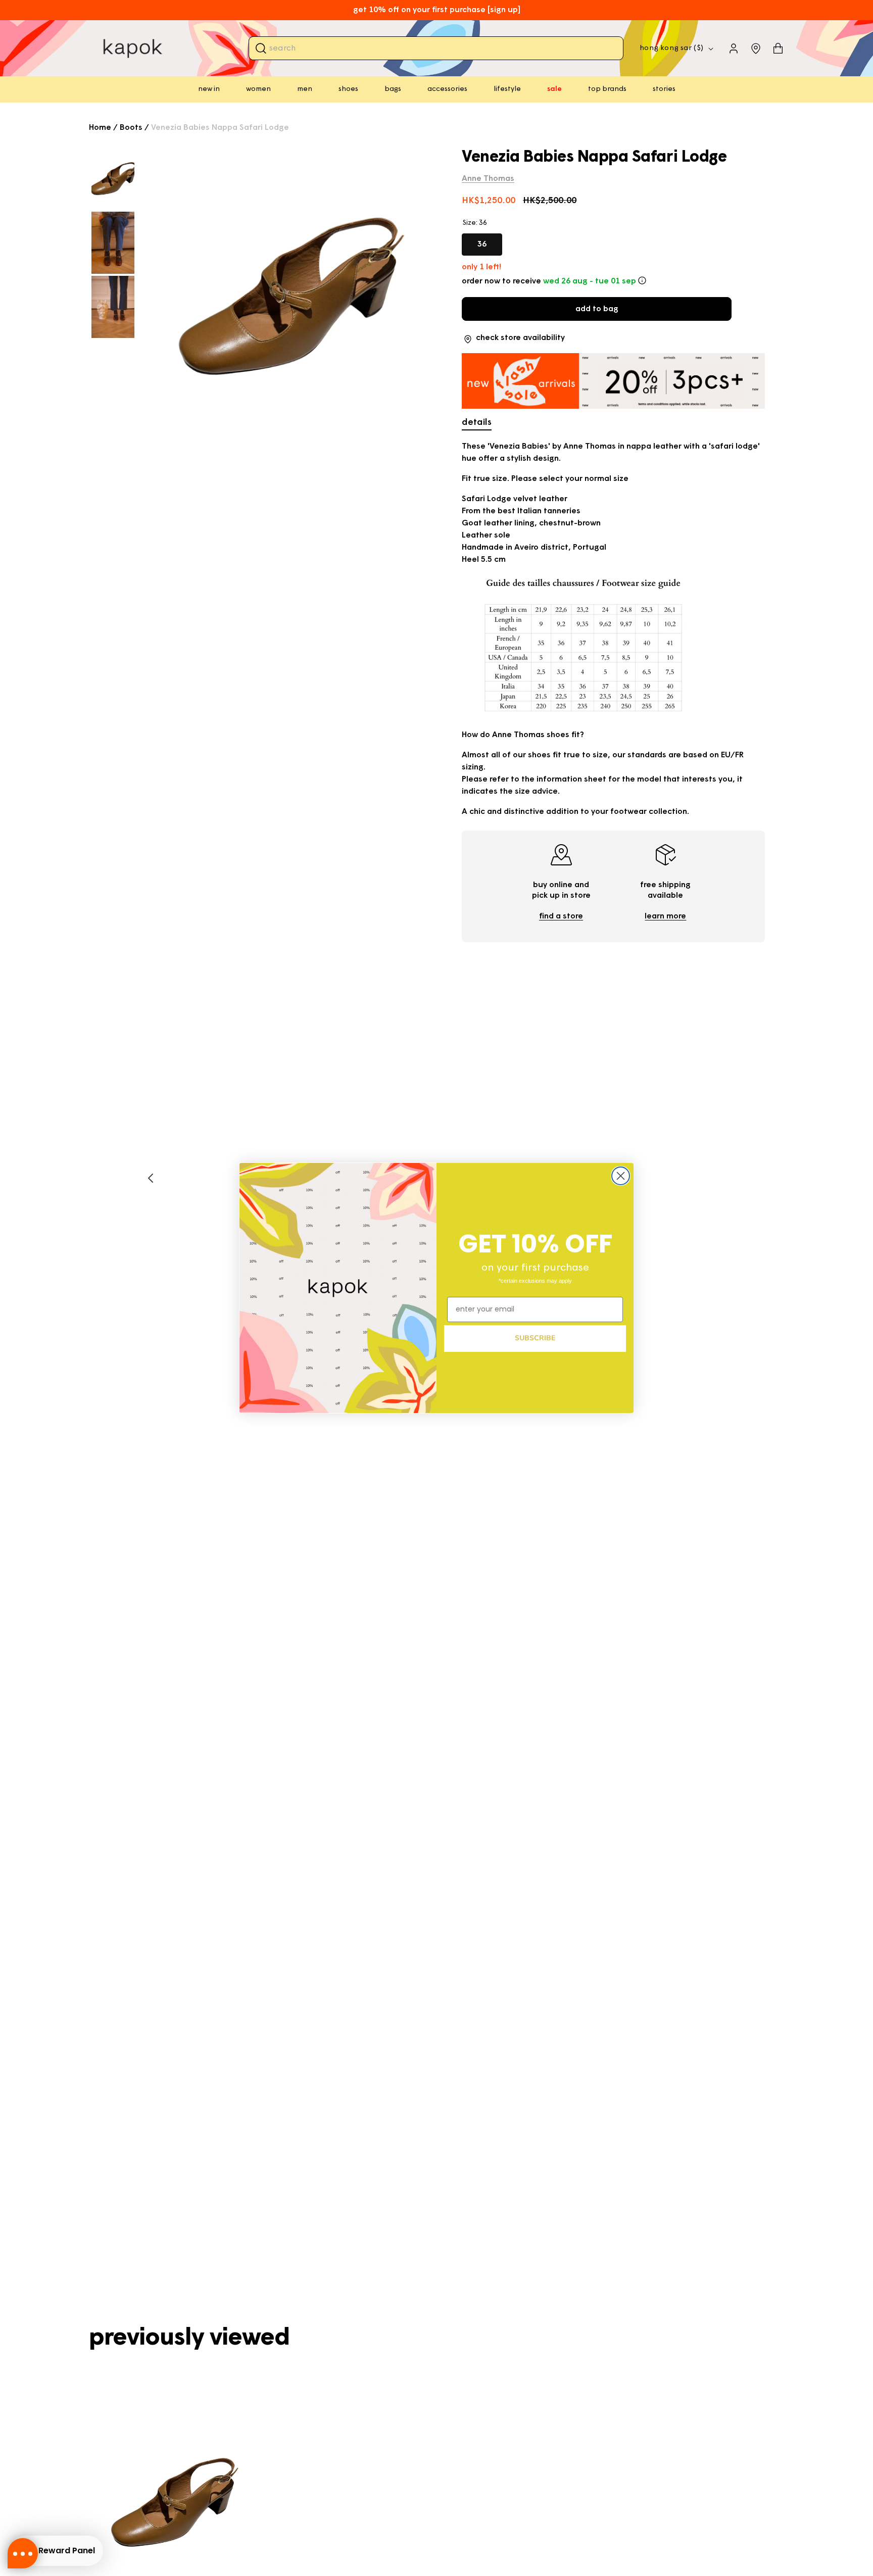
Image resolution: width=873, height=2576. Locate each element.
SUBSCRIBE (535, 1338)
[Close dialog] (621, 1176)
